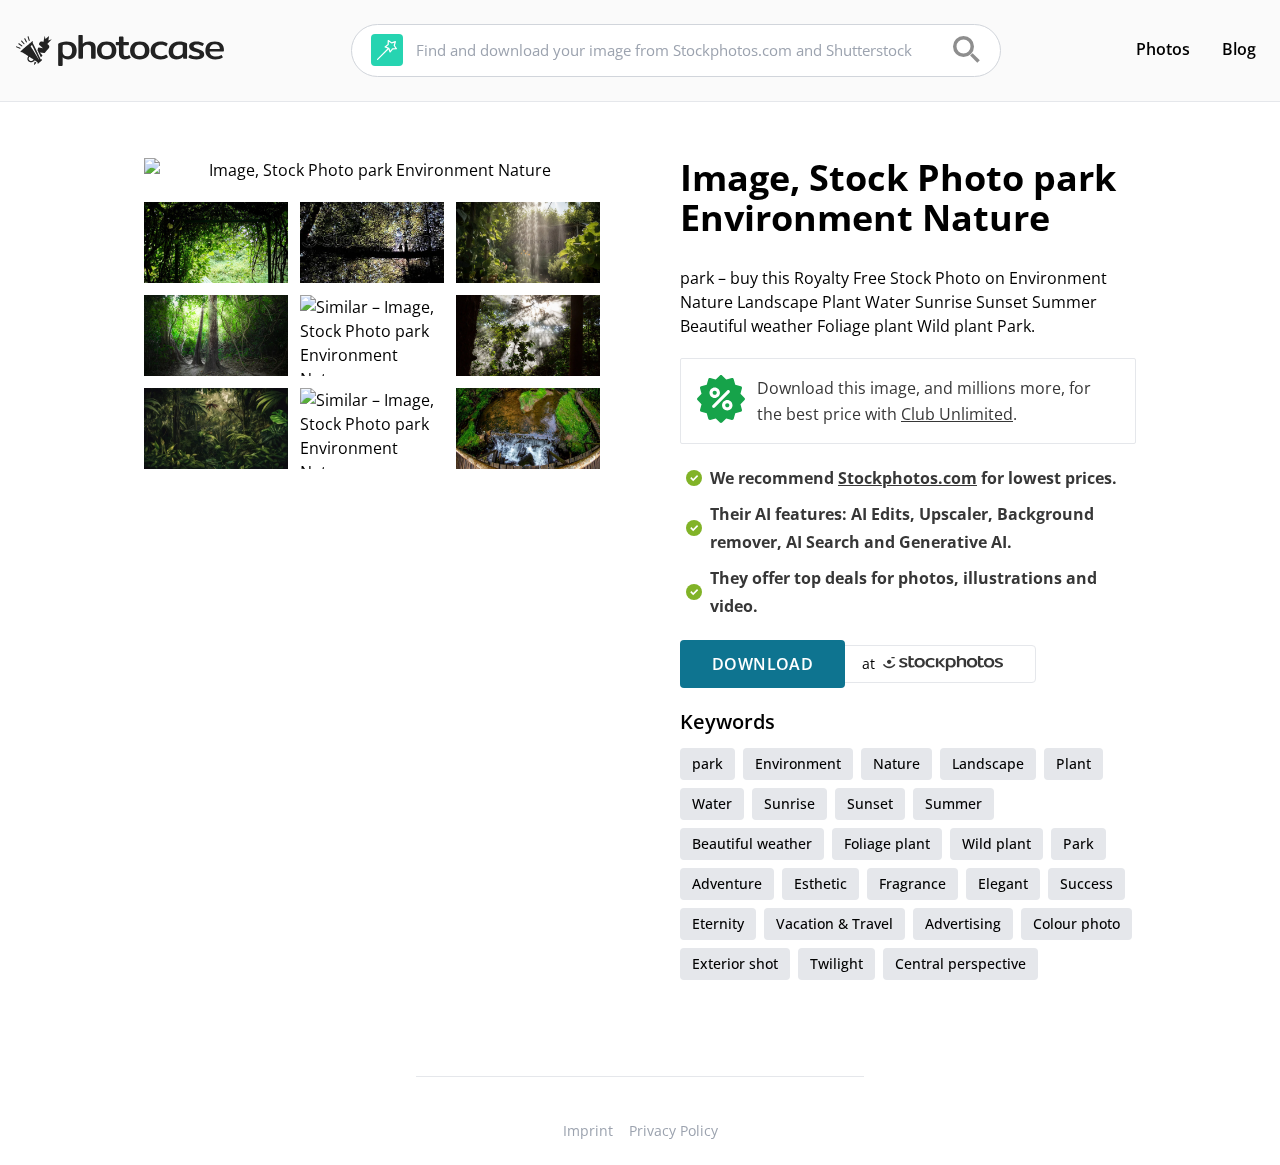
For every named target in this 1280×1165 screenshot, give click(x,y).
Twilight (836, 963)
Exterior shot (735, 963)
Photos (1163, 49)
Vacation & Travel (834, 923)
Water (712, 803)
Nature (896, 763)
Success (1086, 883)
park (707, 763)
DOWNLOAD (762, 664)
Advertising (963, 923)
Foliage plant (887, 843)
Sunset (870, 803)
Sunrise (789, 803)
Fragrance (912, 883)
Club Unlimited (957, 414)
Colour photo (1076, 923)
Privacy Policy (673, 1130)
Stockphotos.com (907, 478)
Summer (953, 803)
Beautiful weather (752, 843)
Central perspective (960, 963)
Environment (798, 763)
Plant (1073, 763)
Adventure (727, 883)
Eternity (718, 923)
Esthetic (820, 883)
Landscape (988, 763)
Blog (1239, 49)
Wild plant (996, 843)
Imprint (588, 1130)
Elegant (1003, 883)
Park (1078, 843)
